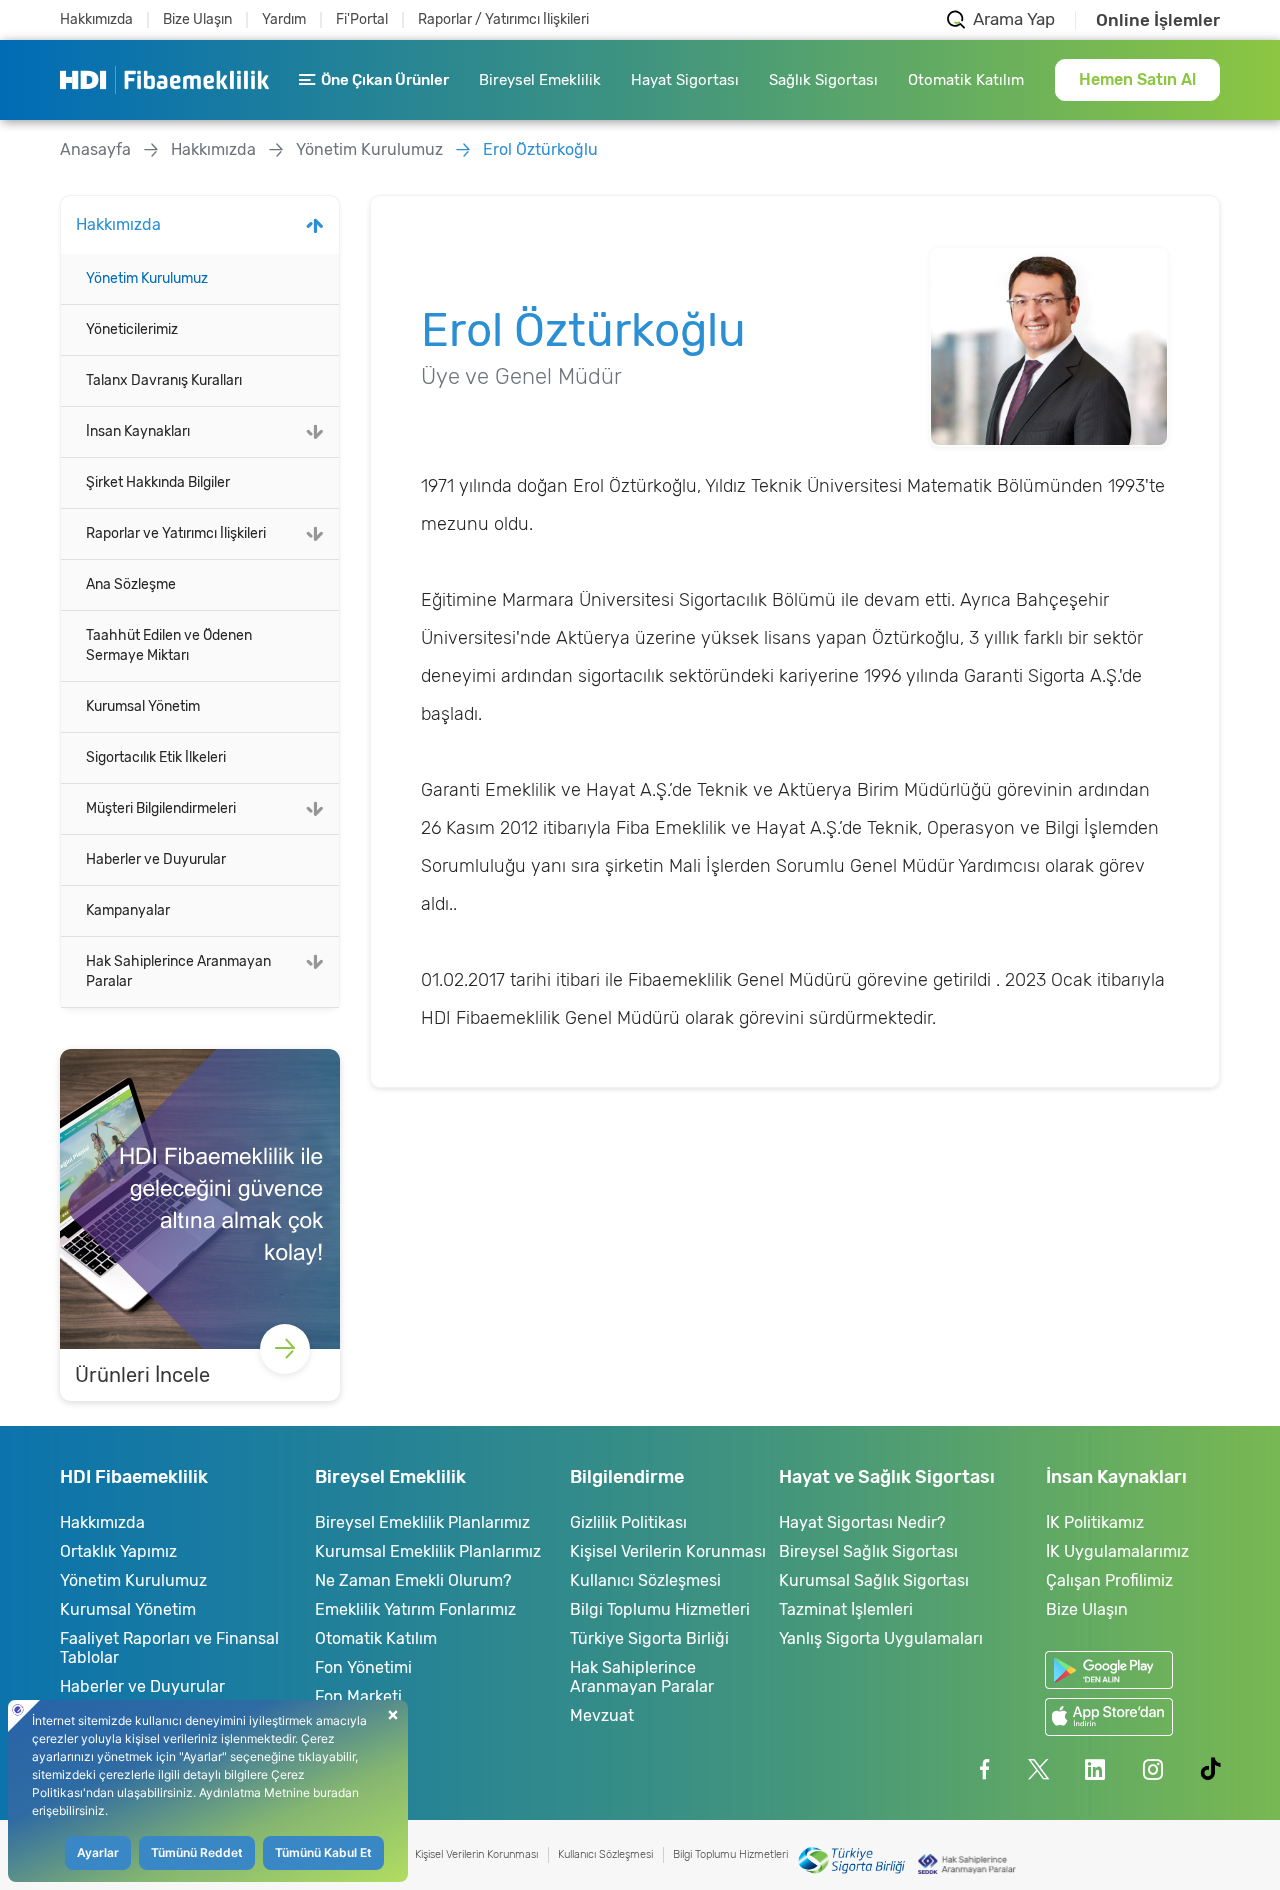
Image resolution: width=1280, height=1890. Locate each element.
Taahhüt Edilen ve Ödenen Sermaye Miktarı (169, 645)
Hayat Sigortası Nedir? (862, 1522)
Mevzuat (602, 1715)
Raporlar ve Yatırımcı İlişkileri (176, 533)
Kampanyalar (128, 910)
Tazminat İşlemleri (846, 1609)
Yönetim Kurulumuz (369, 149)
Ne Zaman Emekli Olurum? (413, 1580)
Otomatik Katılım (966, 80)
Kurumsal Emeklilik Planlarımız (428, 1551)
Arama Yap (1014, 19)
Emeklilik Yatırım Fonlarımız (415, 1609)
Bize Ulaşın (197, 19)
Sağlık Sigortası (823, 80)
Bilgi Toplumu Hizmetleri (660, 1609)
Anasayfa (95, 149)
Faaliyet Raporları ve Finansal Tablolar (169, 1648)
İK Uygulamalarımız (1117, 1551)
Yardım (284, 19)
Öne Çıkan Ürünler (385, 80)
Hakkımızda (96, 19)
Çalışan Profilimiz (1109, 1580)
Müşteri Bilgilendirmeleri (161, 808)
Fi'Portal (362, 19)
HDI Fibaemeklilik (164, 80)
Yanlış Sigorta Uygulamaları (881, 1638)
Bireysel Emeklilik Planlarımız (422, 1522)
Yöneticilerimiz (132, 329)
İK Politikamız (1095, 1522)
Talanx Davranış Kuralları (164, 380)
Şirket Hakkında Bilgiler (158, 482)
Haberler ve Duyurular (156, 859)
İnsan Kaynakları (138, 431)
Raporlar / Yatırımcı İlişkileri (503, 19)
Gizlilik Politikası (628, 1522)
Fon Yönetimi (363, 1667)
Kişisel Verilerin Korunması (668, 1551)
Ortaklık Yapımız (118, 1551)
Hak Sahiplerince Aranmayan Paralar (178, 971)
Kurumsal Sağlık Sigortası (874, 1580)
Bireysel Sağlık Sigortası (868, 1551)
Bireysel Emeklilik (540, 80)
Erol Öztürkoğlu (540, 149)
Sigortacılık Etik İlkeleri (156, 757)
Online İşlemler (1158, 20)
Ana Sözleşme (131, 584)
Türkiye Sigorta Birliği (649, 1638)
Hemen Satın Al (1137, 79)
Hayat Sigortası (685, 80)
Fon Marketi (358, 1696)
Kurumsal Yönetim (143, 706)
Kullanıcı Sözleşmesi (645, 1580)
